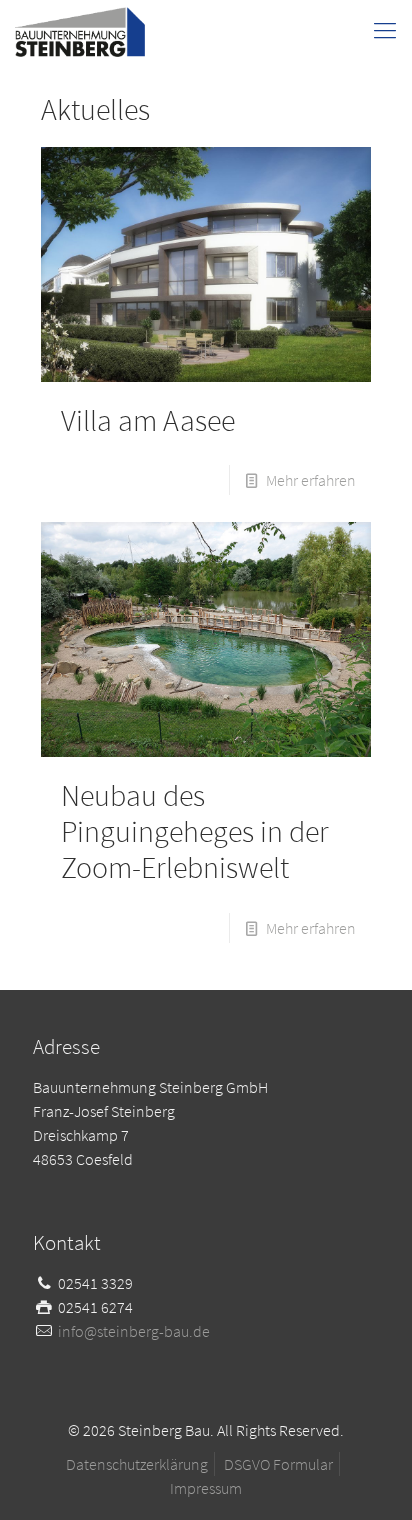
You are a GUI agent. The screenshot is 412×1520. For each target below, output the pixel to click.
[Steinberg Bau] (80, 30)
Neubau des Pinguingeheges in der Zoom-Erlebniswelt (195, 831)
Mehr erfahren (311, 480)
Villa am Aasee (148, 420)
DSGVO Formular (278, 1464)
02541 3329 (95, 1283)
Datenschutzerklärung (137, 1464)
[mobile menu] (385, 30)
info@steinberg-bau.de (134, 1331)
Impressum (206, 1488)
